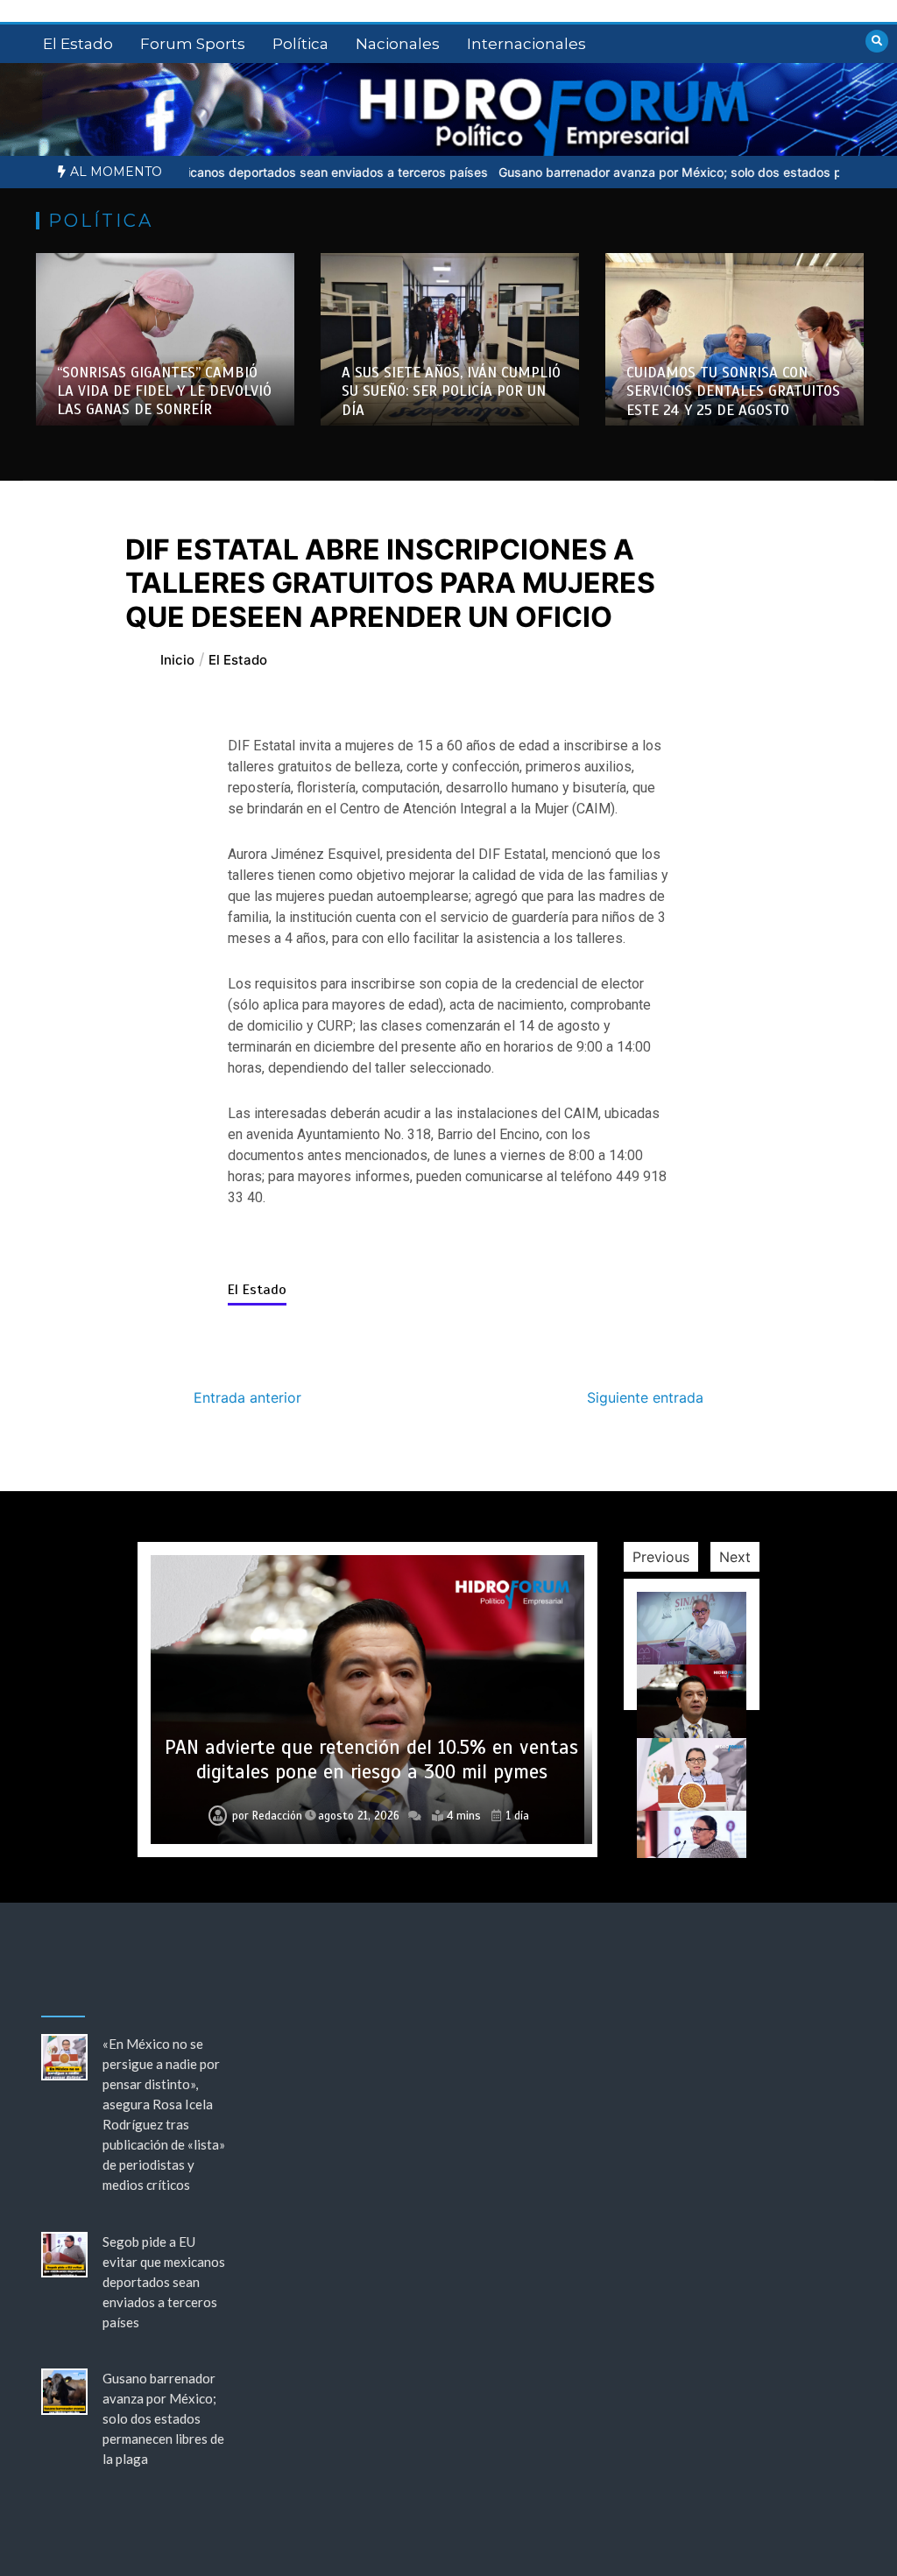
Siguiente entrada (645, 1397)
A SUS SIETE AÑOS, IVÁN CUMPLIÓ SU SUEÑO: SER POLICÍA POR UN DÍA (451, 391)
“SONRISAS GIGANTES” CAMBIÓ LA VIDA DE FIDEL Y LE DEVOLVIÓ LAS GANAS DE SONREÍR (164, 391)
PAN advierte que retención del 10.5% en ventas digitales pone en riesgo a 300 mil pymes (371, 1760)
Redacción (277, 1816)
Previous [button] (661, 1557)
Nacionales (398, 44)
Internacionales (526, 44)
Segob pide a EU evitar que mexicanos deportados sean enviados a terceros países (164, 2282)
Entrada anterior (247, 1397)
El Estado (78, 44)
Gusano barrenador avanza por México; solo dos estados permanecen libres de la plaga (163, 2418)
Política (300, 44)
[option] (165, 339)
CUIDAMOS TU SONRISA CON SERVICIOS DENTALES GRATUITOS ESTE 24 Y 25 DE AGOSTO (733, 391)
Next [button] (735, 1557)
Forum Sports (193, 44)
